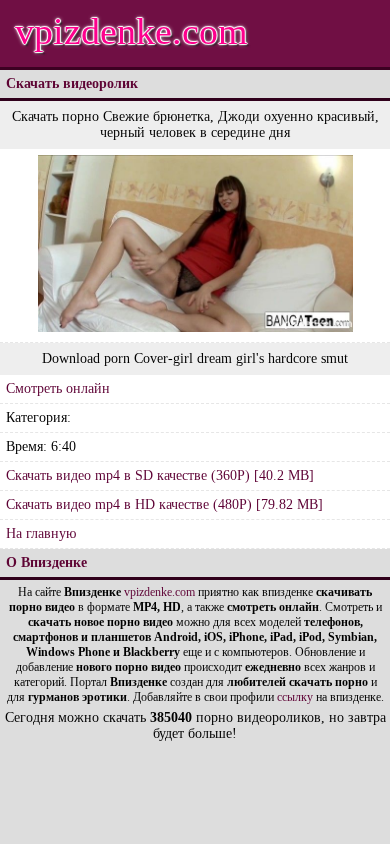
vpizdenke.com (131, 31)
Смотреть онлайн (58, 388)
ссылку (295, 697)
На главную (41, 533)
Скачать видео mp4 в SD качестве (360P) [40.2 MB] (160, 475)
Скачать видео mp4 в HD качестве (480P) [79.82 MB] (164, 504)
